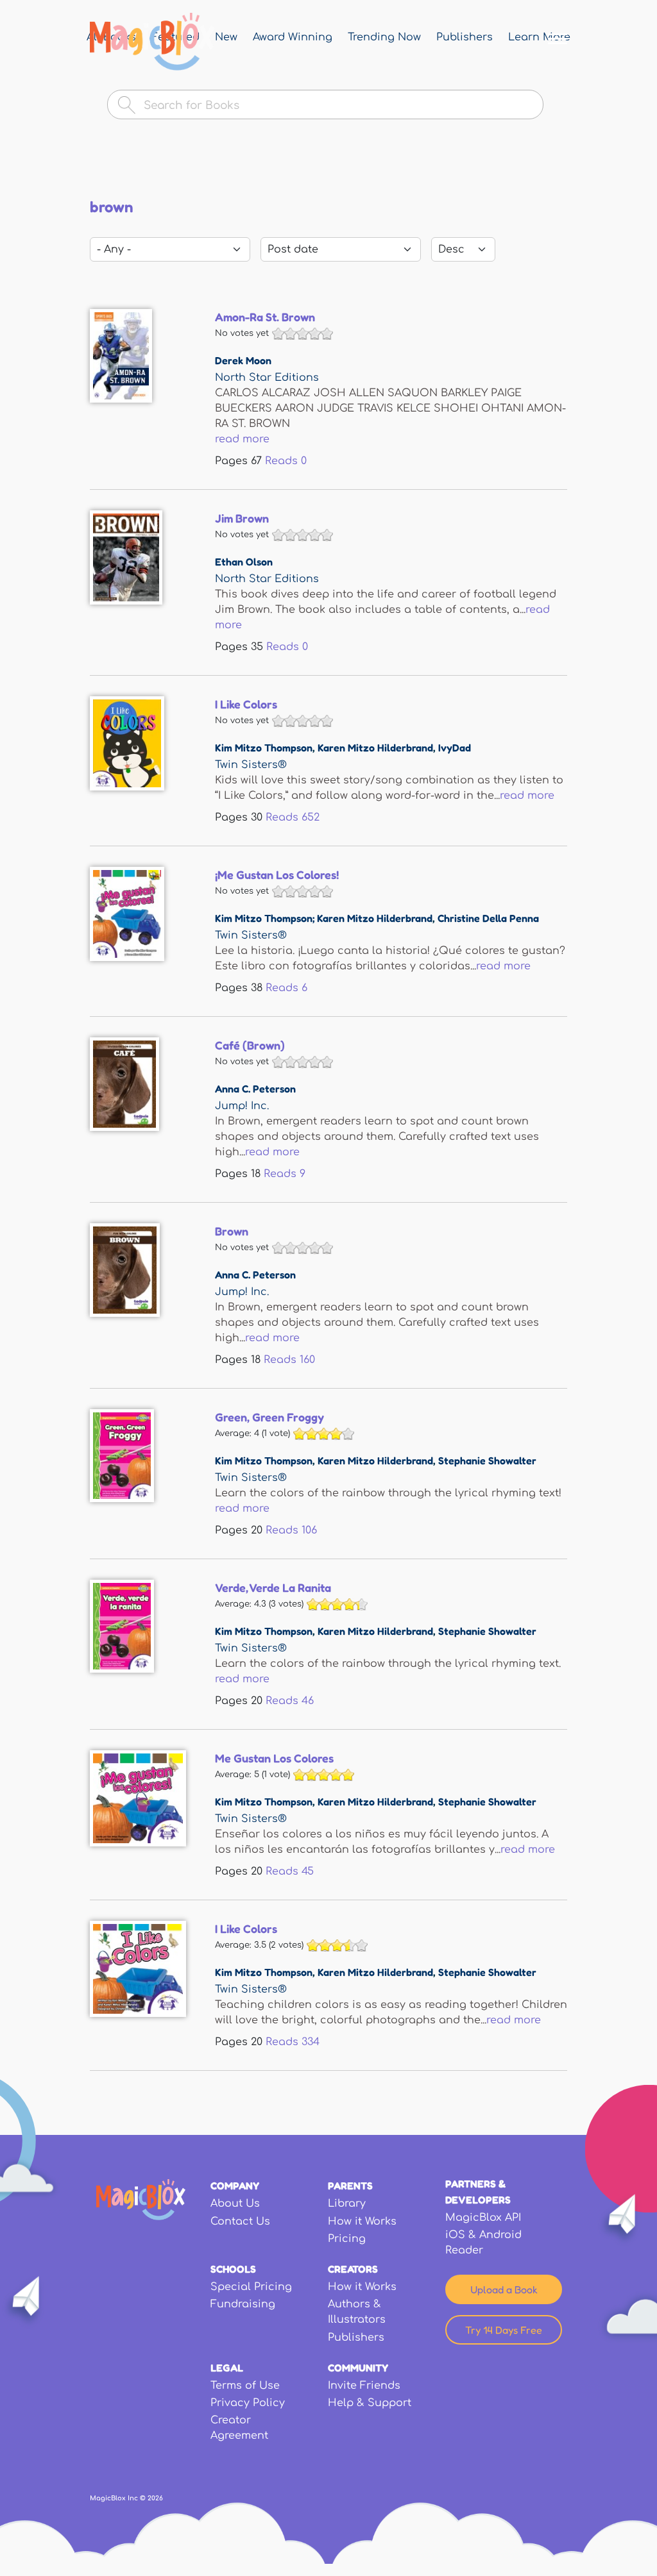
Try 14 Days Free (504, 2330)
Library (347, 2204)
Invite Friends (364, 2386)
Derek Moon (243, 360)
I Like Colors (246, 704)
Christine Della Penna (488, 918)
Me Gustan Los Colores (274, 1758)
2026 (155, 2498)
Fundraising (243, 2304)
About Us (235, 2204)
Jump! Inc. (242, 1106)
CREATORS (353, 2269)
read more (242, 439)
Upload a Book (504, 2289)
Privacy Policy (248, 2403)
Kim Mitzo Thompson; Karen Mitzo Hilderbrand (324, 918)
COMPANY (235, 2186)
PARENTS (350, 2186)
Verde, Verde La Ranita (273, 1587)
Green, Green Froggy (269, 1417)
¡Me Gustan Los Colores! (277, 874)
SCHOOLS (233, 2269)
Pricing (347, 2239)
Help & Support (370, 2403)
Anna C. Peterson (255, 1089)
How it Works (362, 2221)
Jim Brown (242, 518)
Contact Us (240, 2221)
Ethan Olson (244, 562)
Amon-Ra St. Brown (265, 317)
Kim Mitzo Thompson (264, 748)
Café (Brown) (250, 1045)
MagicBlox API (483, 2218)
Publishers (356, 2338)
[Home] (152, 42)
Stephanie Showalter (487, 1460)
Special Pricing (251, 2287)
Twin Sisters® (251, 765)
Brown (232, 1231)
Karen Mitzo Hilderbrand (375, 748)
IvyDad (455, 748)
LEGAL (227, 2368)
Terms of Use (245, 2386)
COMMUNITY (358, 2368)
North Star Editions (267, 378)
